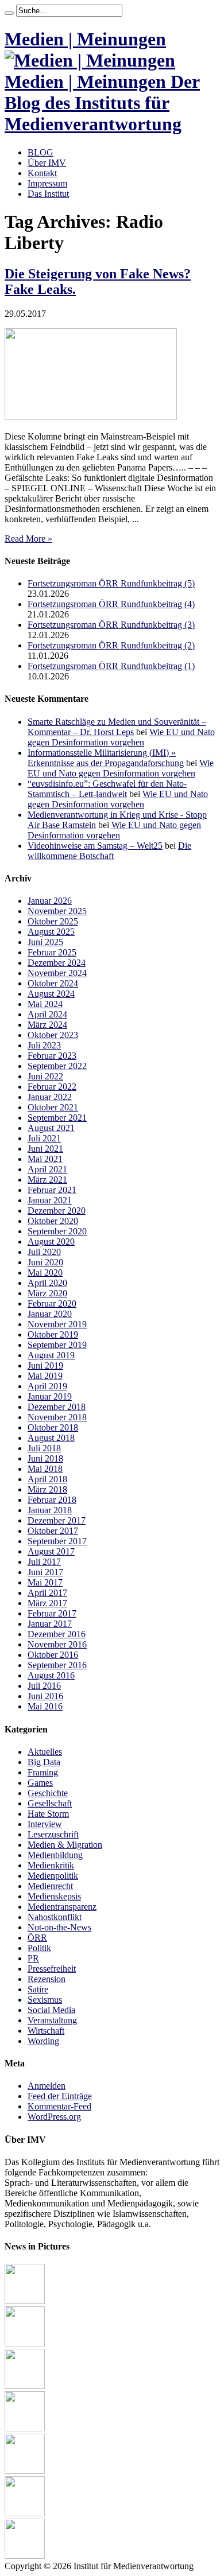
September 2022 (57, 1066)
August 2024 (51, 994)
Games (40, 1783)
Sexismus (45, 2000)
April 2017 (47, 1593)
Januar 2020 (50, 1314)
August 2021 (51, 1128)
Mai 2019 (45, 1376)
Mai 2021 (45, 1159)
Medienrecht (50, 1886)
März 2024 (47, 1025)
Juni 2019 (45, 1365)
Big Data (44, 1762)
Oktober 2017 (53, 1531)
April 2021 (47, 1169)
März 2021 (47, 1180)
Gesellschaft (50, 1803)
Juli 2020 (44, 1252)
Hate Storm (48, 1814)
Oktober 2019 (53, 1334)
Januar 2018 (50, 1510)
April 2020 (47, 1283)
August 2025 (51, 932)
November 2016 (57, 1644)
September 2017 (57, 1541)
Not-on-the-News (59, 1927)
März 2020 (47, 1293)
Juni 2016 (45, 1696)
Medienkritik (51, 1865)
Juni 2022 (45, 1076)
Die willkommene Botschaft (109, 851)
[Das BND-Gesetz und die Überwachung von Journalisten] (25, 2428)
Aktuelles (45, 1752)
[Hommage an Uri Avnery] (25, 2386)
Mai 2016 (45, 1706)
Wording (43, 2041)
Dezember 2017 (57, 1520)
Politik (39, 1948)
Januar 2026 (50, 901)
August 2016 (51, 1675)
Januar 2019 (50, 1396)
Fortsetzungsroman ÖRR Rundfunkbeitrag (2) (111, 645)
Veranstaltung (52, 2020)
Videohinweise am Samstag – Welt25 (95, 846)
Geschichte (48, 1793)
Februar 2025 (52, 952)
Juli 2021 (44, 1138)
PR (33, 1958)
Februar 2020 (52, 1303)
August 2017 (51, 1551)
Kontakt (42, 173)
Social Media (51, 2010)
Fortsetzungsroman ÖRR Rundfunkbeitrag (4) (111, 604)
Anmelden (47, 2086)
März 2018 (47, 1489)
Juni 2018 (45, 1458)
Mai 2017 (45, 1582)
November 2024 (57, 973)
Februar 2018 (52, 1500)
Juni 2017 (45, 1572)
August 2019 (51, 1355)
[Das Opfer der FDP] (25, 2301)
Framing (43, 1772)
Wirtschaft (46, 2031)
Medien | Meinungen (85, 39)
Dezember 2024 (57, 963)
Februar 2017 (52, 1613)
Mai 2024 (45, 1004)
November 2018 (57, 1417)
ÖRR (37, 1938)
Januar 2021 (50, 1200)
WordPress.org (54, 2117)
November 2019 (57, 1324)
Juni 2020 (45, 1262)
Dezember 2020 (57, 1211)
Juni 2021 (45, 1149)
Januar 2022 (50, 1097)
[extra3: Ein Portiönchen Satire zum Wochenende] (25, 2556)
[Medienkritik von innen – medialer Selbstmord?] (25, 2343)
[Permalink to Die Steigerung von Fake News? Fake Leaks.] (91, 417)
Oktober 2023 (53, 1035)
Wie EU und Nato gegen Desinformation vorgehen (121, 737)
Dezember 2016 (57, 1634)
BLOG (40, 152)
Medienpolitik (53, 1876)
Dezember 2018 (57, 1407)
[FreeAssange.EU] (25, 2471)
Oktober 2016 (53, 1655)
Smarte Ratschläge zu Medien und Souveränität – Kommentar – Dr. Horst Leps (117, 727)
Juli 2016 (44, 1686)
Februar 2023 (52, 1056)
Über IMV (47, 163)
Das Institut (48, 194)
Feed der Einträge (60, 2096)
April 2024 (47, 1014)
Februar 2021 (52, 1190)
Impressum (47, 183)
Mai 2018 (45, 1469)
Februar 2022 (52, 1087)
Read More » (28, 539)
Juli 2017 (44, 1562)
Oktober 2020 (53, 1221)
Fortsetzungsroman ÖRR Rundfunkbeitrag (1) (111, 666)
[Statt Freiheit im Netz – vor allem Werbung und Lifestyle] (25, 2513)
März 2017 (47, 1603)
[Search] (9, 13)
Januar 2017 (50, 1624)
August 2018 (51, 1438)
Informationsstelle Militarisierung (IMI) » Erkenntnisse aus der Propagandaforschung (106, 758)
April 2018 (47, 1479)
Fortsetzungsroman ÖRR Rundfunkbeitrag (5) (111, 583)
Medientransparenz (62, 1907)
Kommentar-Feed (59, 2106)
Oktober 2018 (53, 1427)
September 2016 (57, 1665)
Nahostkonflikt (55, 1917)
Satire (38, 1989)
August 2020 (51, 1242)
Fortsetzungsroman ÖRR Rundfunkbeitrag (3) (111, 625)
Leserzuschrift (53, 1834)
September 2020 (57, 1231)
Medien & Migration (65, 1845)
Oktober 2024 (53, 983)
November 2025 (57, 911)
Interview (45, 1824)
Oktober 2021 (53, 1107)
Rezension (47, 1979)
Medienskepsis (54, 1896)
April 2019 (47, 1386)
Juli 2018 (44, 1448)
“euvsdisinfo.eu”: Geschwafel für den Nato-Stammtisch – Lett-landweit (107, 789)
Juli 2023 (44, 1045)
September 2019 (57, 1345)
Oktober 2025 (53, 921)
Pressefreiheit (52, 1969)
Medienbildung (55, 1855)
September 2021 (57, 1118)
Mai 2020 (45, 1273)
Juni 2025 (45, 942)
